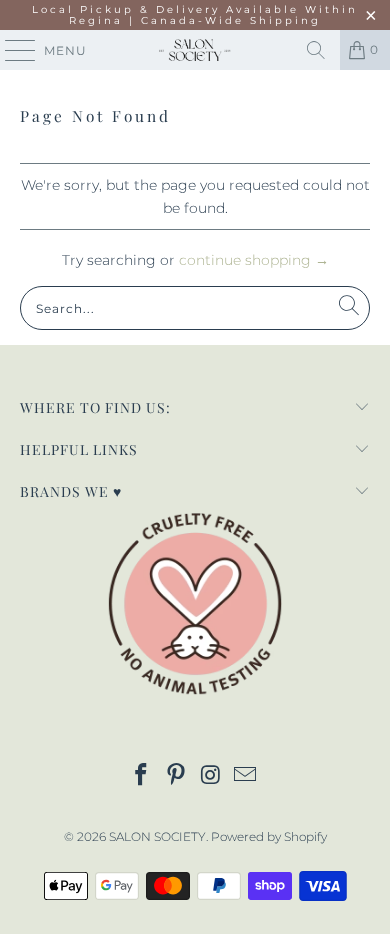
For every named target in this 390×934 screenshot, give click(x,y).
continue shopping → (254, 260)
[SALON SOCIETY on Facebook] (142, 776)
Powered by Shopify (269, 836)
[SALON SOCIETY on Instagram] (212, 776)
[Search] (316, 50)
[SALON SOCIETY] (195, 50)
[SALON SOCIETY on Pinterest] (177, 776)
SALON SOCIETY (157, 836)
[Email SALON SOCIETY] (246, 776)
